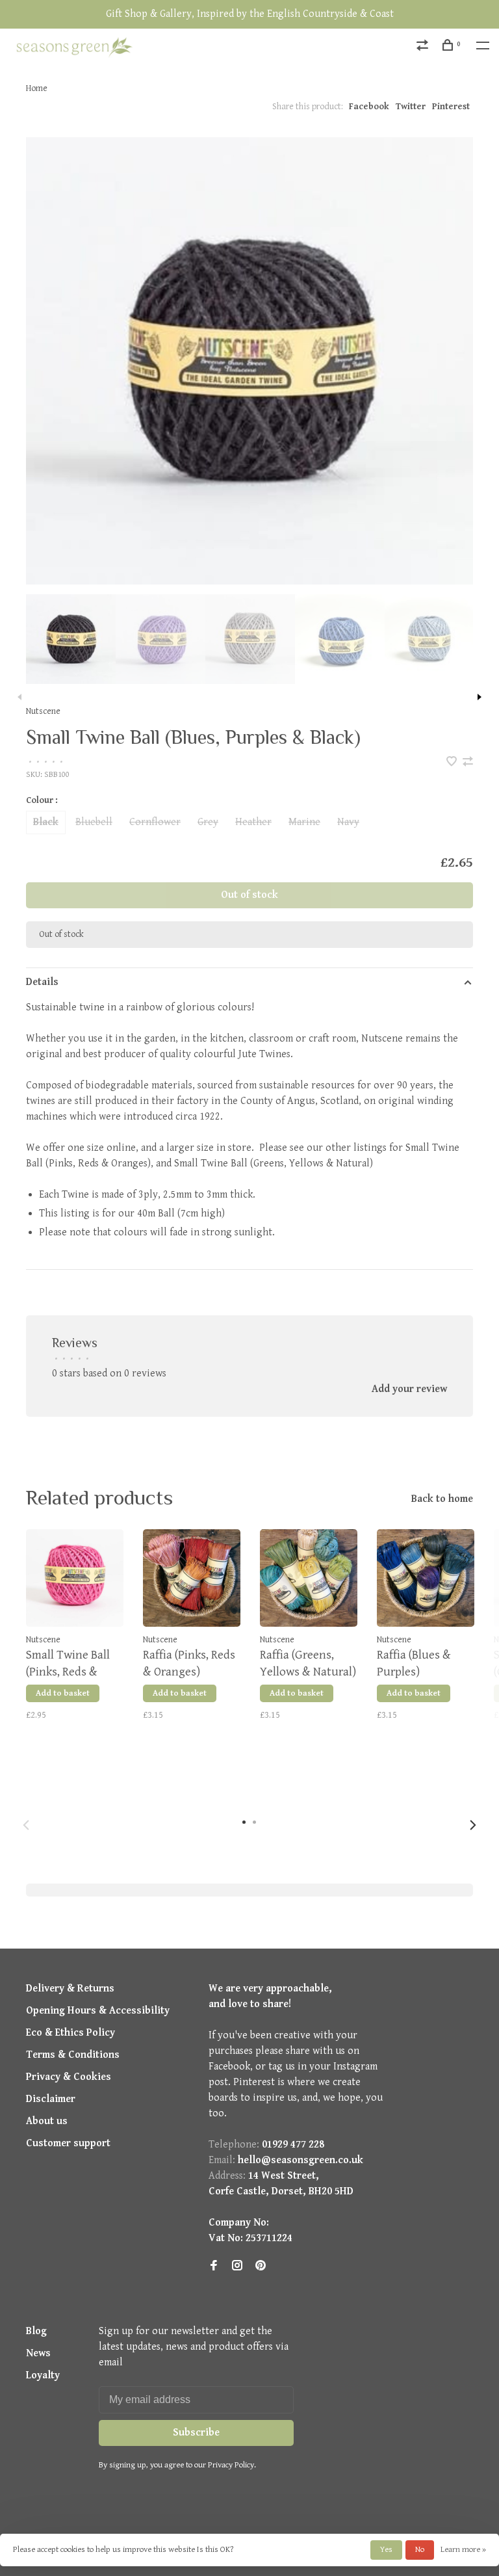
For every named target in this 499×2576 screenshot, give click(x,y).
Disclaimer (51, 2099)
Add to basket (63, 1693)
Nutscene (43, 711)
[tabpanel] (249, 361)
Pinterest (451, 107)
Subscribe (196, 2433)
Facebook (369, 107)
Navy (348, 822)
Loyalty (43, 2375)
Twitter (411, 107)
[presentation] (71, 639)
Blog (36, 2331)
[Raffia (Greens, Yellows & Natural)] (309, 1578)
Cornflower (155, 822)
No (420, 2550)
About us (47, 2121)
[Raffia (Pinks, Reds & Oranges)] (192, 1578)
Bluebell (94, 822)
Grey (208, 822)
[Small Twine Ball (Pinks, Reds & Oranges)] (75, 1578)
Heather (253, 822)
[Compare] (424, 47)
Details (42, 982)
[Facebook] (214, 2267)
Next (480, 697)
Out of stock (249, 895)
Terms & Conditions (73, 2055)
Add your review (409, 1389)
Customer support (68, 2143)
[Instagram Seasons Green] (237, 2267)
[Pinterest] (261, 2267)
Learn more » (463, 2550)
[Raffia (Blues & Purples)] (426, 1578)
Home (37, 88)
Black (46, 822)
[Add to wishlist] (453, 763)
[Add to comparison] (468, 763)
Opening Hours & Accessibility (98, 2011)
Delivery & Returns (70, 1989)
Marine (304, 822)
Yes (386, 2550)
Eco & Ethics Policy (70, 2033)
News (38, 2353)
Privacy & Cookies (69, 2077)
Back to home (442, 1499)
